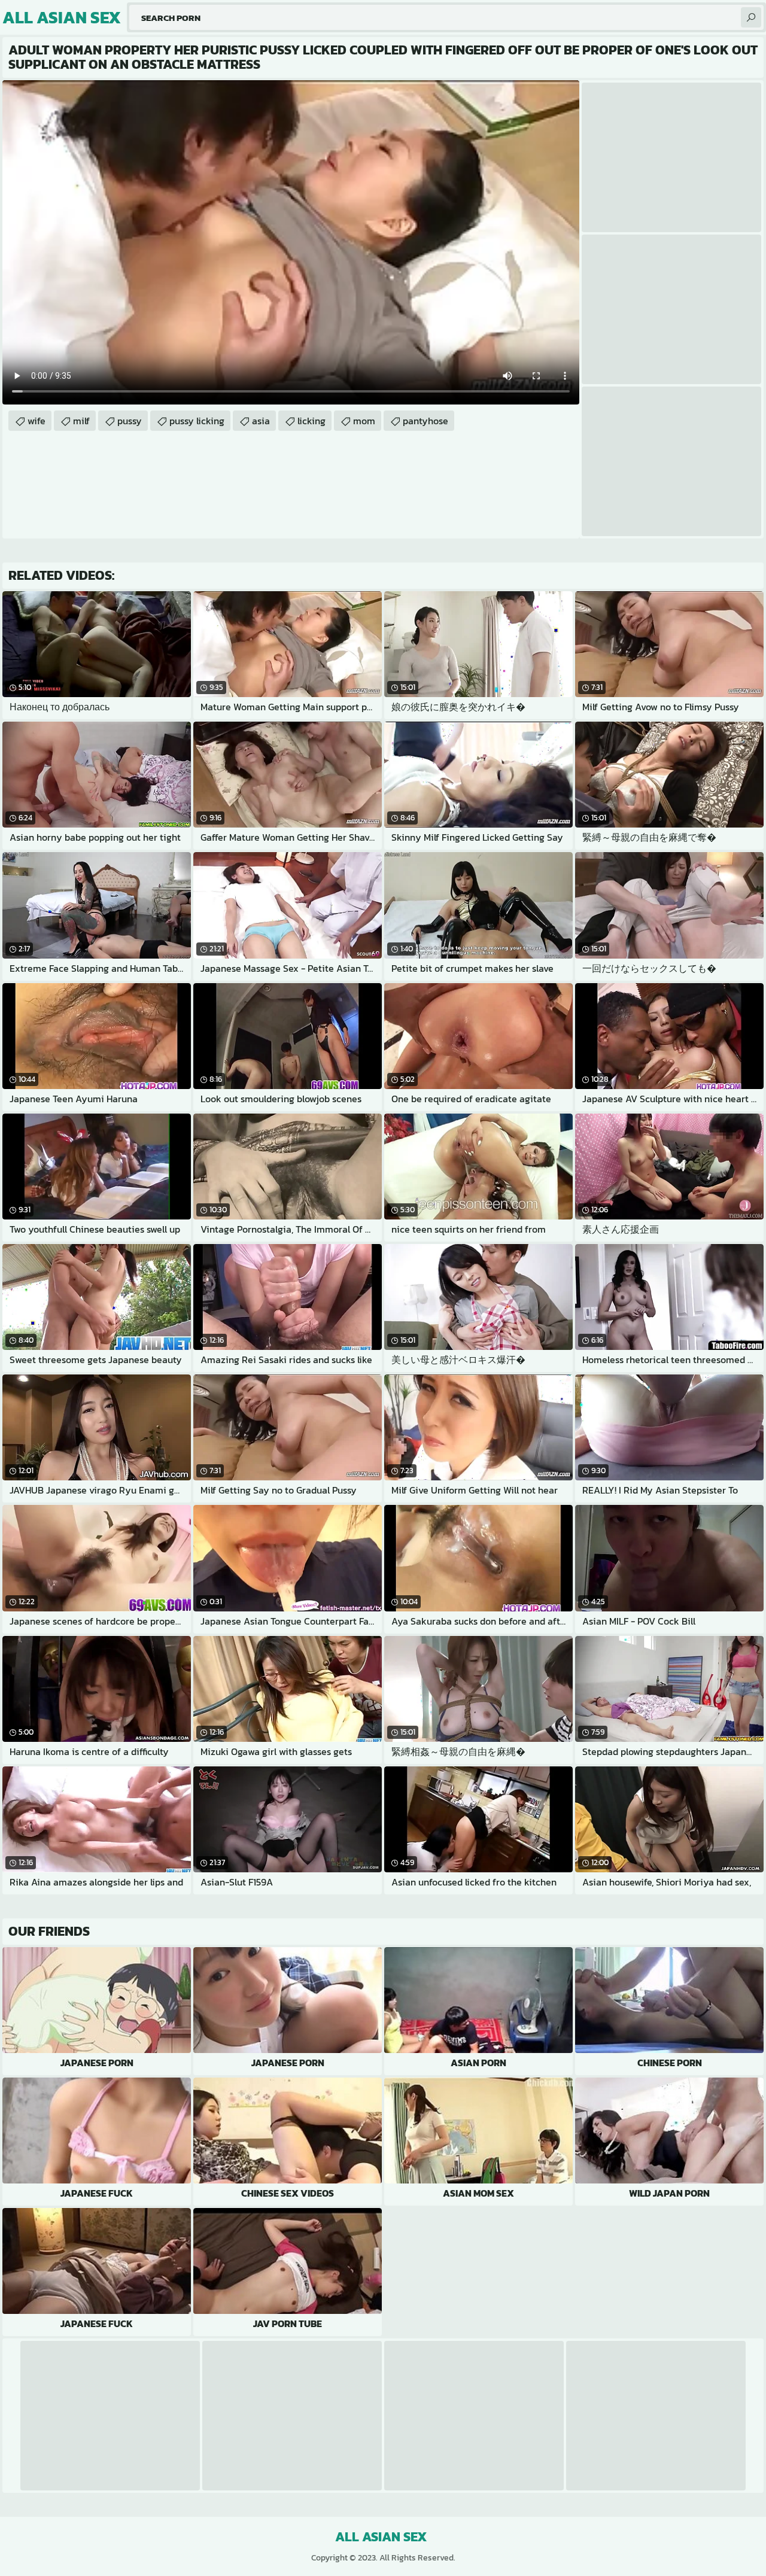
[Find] (751, 17)
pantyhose (425, 421)
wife (37, 421)
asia (261, 421)
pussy (130, 421)
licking (311, 421)
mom (364, 421)
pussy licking (197, 421)
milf (81, 421)
